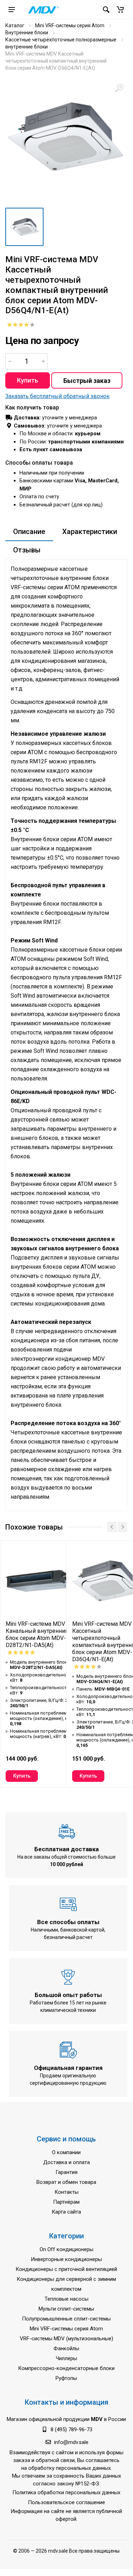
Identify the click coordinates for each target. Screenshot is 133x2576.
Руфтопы (66, 2378)
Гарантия (66, 2172)
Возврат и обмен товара (66, 2182)
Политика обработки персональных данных (66, 2492)
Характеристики (90, 532)
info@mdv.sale (71, 2442)
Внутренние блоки (27, 33)
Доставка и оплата (66, 2162)
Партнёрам (66, 2202)
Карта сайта (66, 2212)
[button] (120, 10)
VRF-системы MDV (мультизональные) (66, 2339)
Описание (29, 532)
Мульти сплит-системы (66, 2309)
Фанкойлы (66, 2348)
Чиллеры (66, 2358)
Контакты (66, 2192)
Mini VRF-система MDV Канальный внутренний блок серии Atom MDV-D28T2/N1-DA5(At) (37, 1634)
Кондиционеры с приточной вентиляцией (66, 2269)
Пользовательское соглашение (66, 2502)
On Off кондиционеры (66, 2249)
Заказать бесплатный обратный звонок (57, 396)
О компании (66, 2152)
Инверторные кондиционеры (66, 2259)
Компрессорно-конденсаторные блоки (66, 2368)
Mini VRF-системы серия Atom (70, 25)
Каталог (15, 25)
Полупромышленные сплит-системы (66, 2319)
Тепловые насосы (66, 2299)
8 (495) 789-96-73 (71, 2429)
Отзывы (27, 550)
